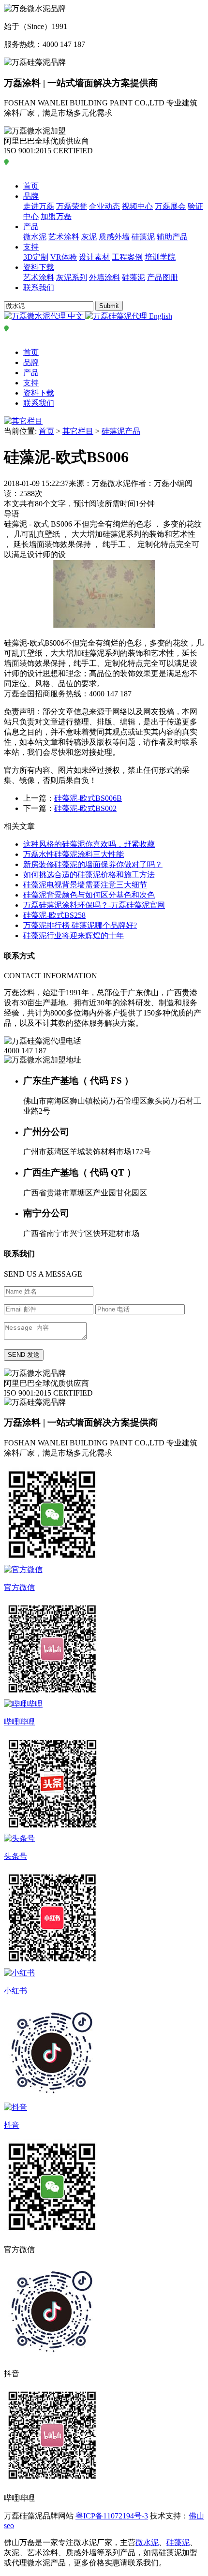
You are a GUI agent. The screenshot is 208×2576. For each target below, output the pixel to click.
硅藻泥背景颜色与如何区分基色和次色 (89, 895)
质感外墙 (114, 237)
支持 (31, 247)
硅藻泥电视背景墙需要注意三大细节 (85, 885)
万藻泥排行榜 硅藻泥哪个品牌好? (80, 925)
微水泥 (35, 237)
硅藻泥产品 (121, 431)
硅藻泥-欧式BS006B (88, 798)
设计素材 (94, 257)
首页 (31, 186)
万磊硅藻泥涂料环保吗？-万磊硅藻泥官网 (94, 905)
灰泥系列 (72, 277)
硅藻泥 (143, 237)
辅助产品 (172, 237)
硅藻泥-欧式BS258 (54, 915)
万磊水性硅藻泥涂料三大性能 (74, 854)
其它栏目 (78, 431)
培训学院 (160, 257)
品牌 (31, 196)
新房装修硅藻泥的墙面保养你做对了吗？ (93, 864)
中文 (75, 316)
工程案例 (127, 257)
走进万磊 (39, 206)
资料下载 (39, 267)
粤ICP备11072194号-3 (112, 2516)
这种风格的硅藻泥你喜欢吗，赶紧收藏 (89, 844)
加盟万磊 (56, 216)
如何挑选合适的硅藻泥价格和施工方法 (89, 875)
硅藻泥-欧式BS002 (85, 808)
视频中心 (137, 206)
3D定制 (36, 257)
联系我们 (39, 287)
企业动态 (104, 206)
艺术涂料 (64, 237)
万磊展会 (170, 206)
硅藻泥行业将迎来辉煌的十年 (74, 935)
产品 (31, 227)
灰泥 (89, 237)
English (160, 316)
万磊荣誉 (72, 206)
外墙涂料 (104, 277)
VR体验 (64, 257)
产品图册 (163, 277)
